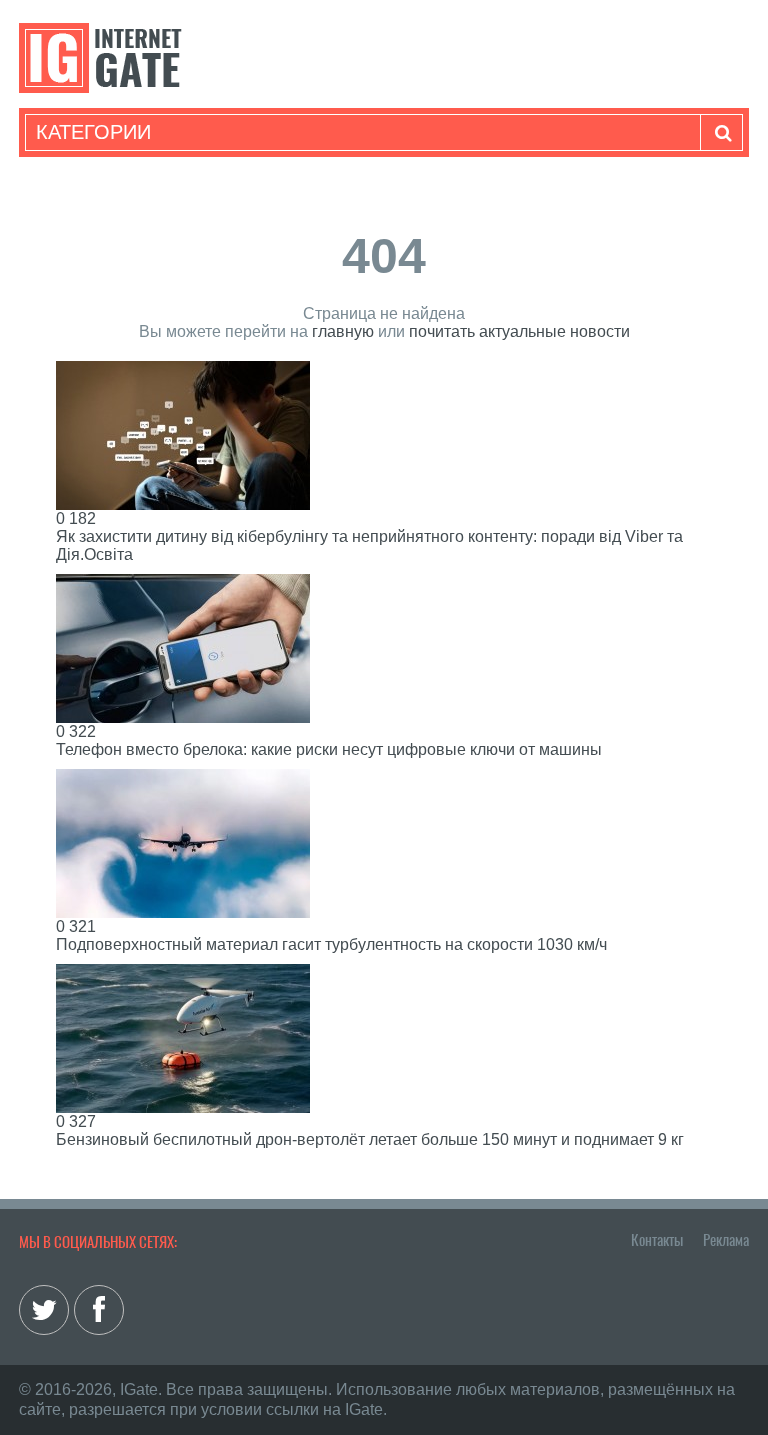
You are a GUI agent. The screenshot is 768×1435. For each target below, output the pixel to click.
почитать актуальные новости (519, 331)
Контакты (657, 1240)
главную (343, 331)
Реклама (726, 1240)
